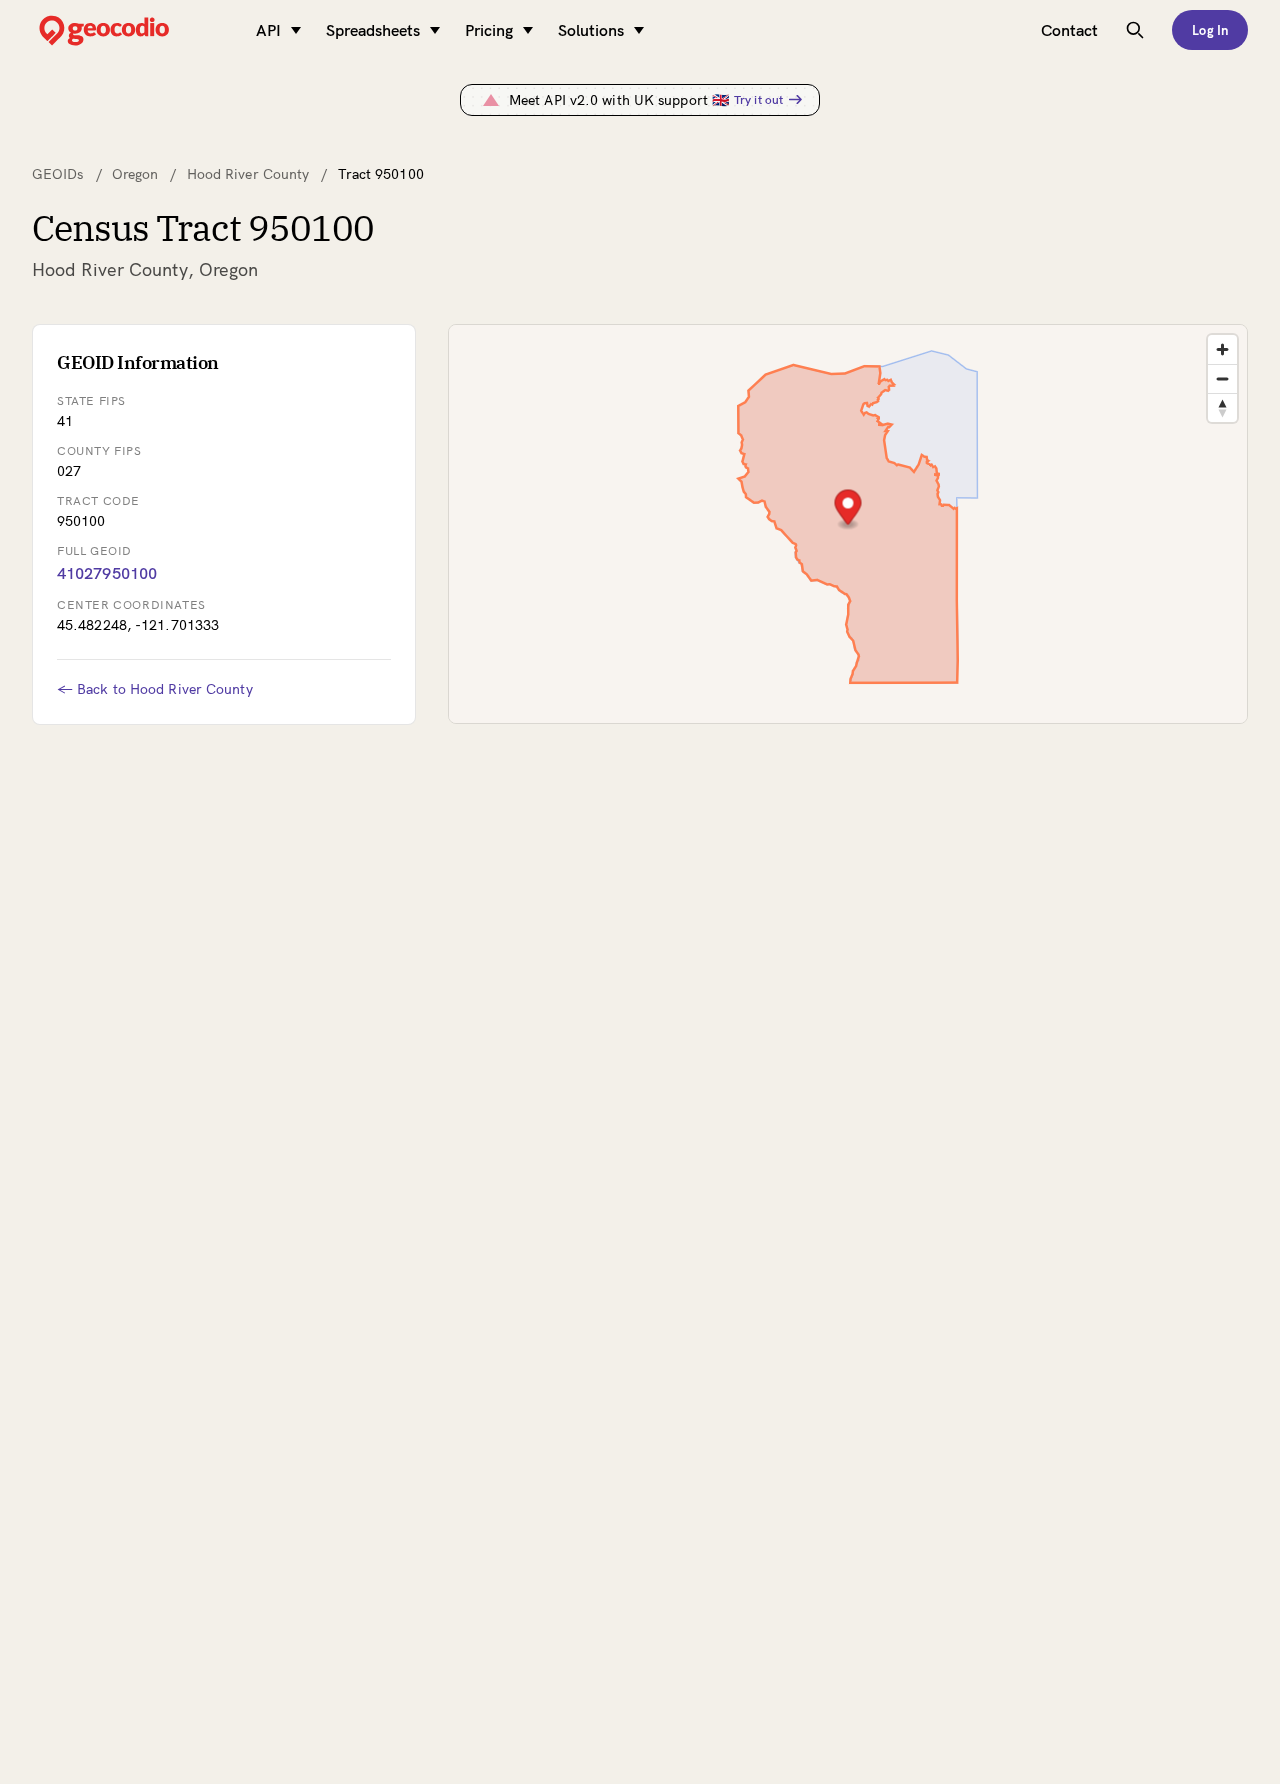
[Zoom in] (1222, 349)
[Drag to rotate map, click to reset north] (1222, 407)
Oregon (135, 174)
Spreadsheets (373, 30)
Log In (1210, 30)
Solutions (591, 30)
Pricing (489, 30)
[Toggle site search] (1135, 30)
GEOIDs (58, 174)
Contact (1069, 30)
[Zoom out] (1222, 378)
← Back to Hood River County (155, 689)
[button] (848, 509)
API (268, 30)
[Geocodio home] (134, 30)
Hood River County (248, 174)
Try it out (758, 99)
